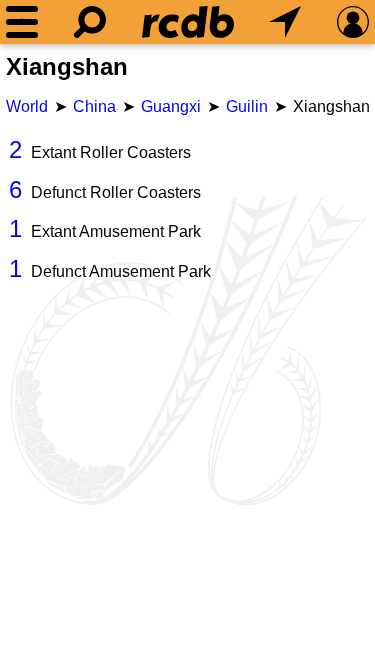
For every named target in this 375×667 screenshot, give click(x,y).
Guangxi (171, 106)
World (27, 106)
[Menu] (22, 22)
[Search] (90, 22)
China (94, 106)
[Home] (188, 22)
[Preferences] (353, 22)
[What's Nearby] (285, 22)
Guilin (247, 106)
